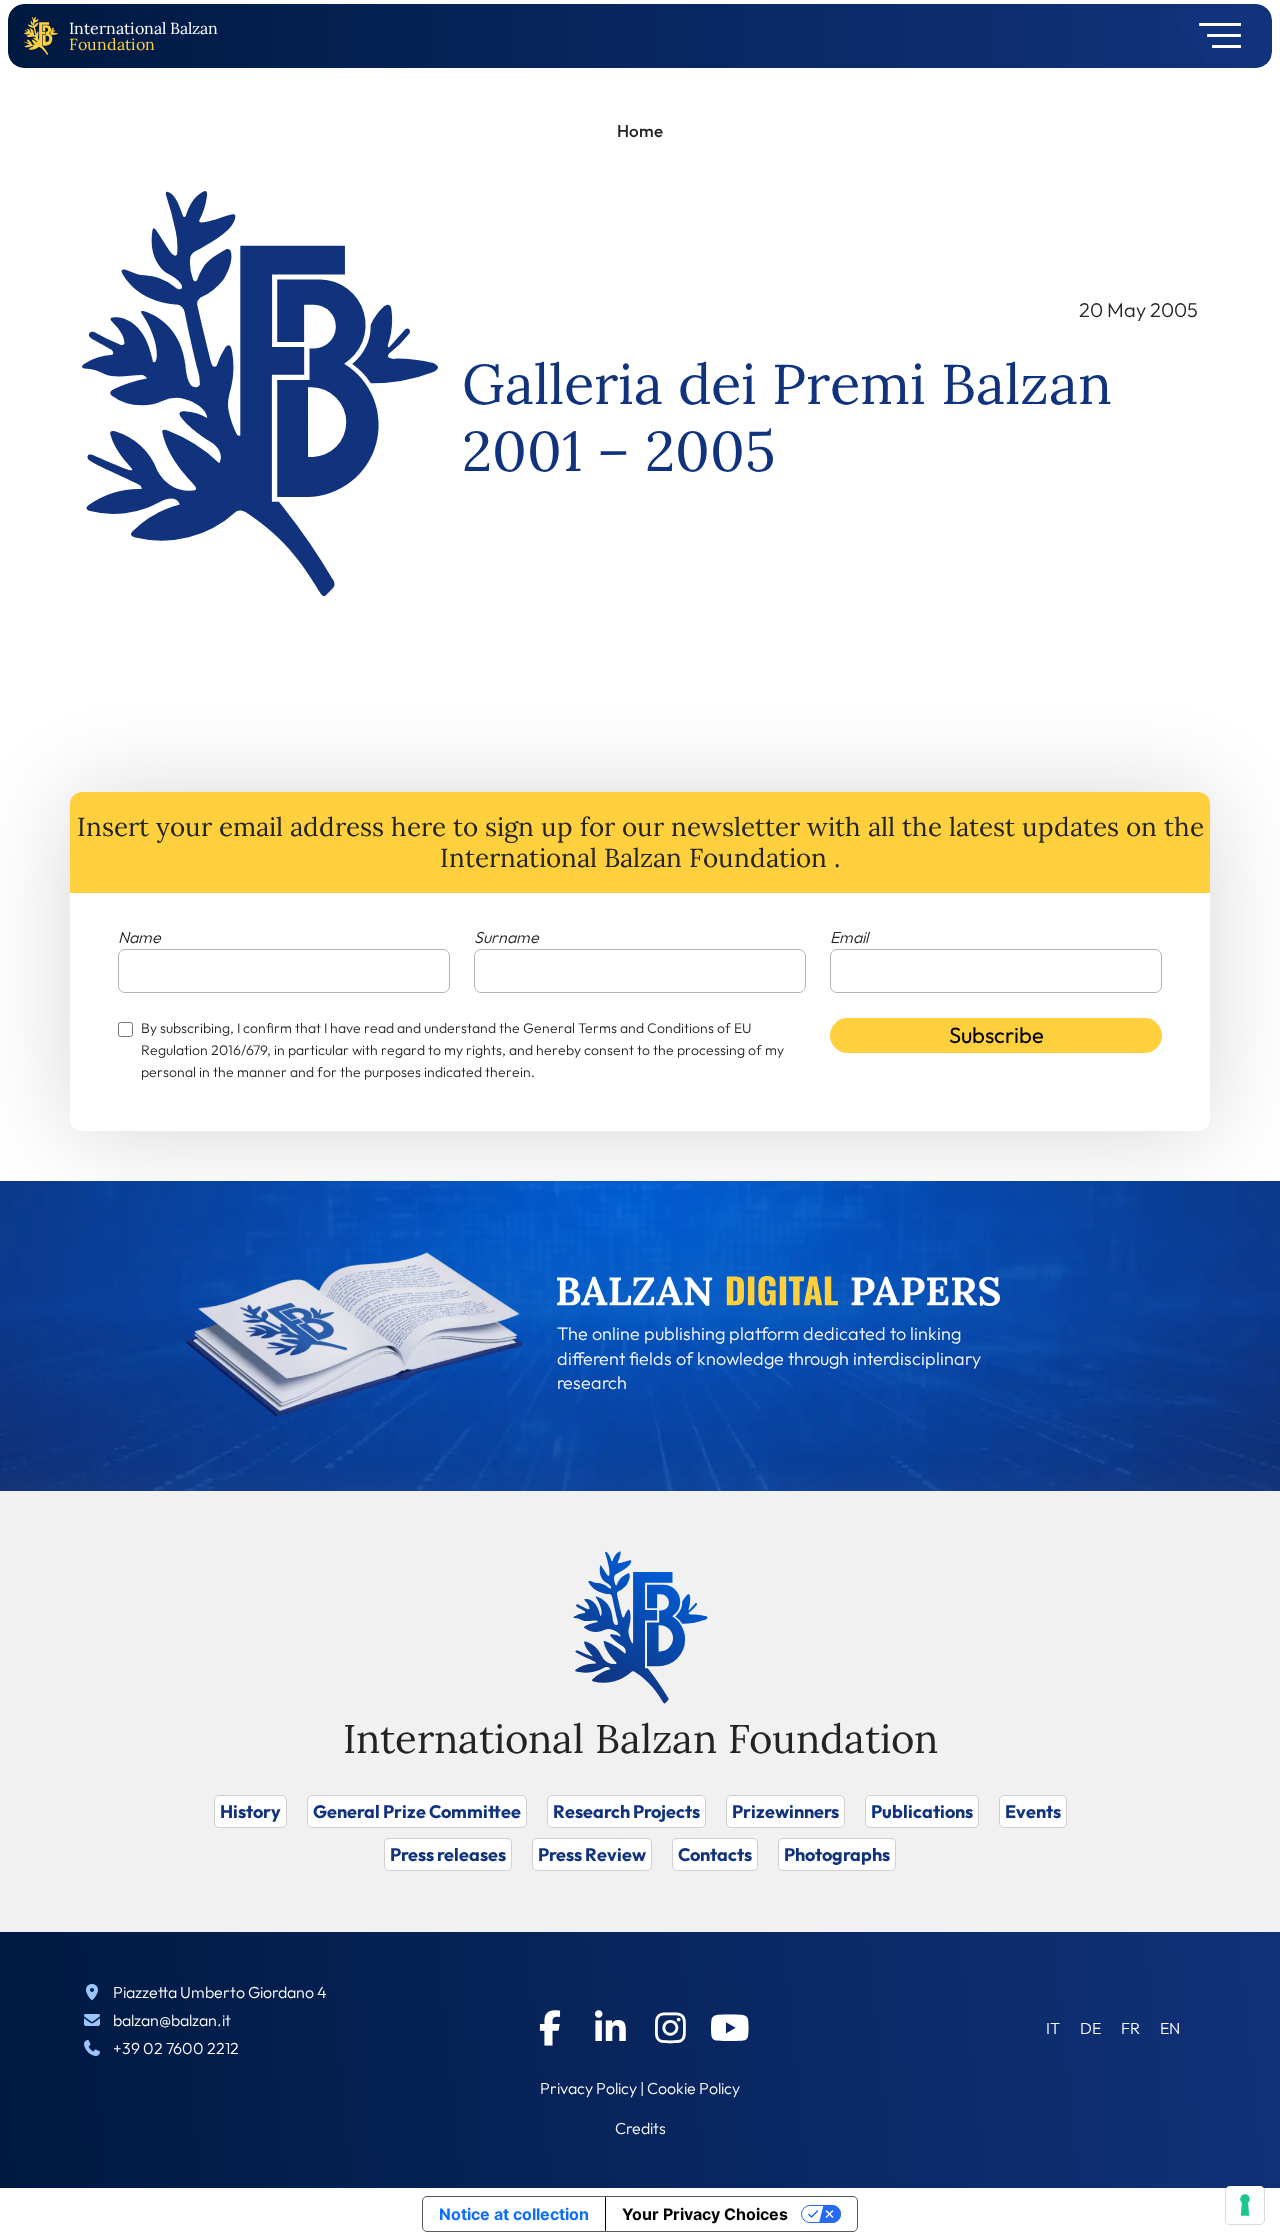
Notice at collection (514, 2214)
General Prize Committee (417, 1811)
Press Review (592, 1854)
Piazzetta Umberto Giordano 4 (220, 1992)
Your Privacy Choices (705, 2214)
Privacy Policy (588, 2088)
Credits (640, 2128)
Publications (922, 1811)
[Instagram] (670, 2028)
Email (849, 937)
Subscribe (996, 1035)
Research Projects (626, 1811)
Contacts (715, 1854)
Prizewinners (785, 1811)
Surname (506, 937)
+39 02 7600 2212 (176, 2048)
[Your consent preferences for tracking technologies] (1245, 2205)
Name (139, 937)
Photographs (837, 1854)
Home (640, 130)
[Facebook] (550, 2028)
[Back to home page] (45, 36)
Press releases (448, 1854)
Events (1033, 1811)
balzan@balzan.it (172, 2020)
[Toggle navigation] (1213, 36)
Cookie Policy (693, 2088)
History (250, 1811)
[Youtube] (730, 2028)
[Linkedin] (610, 2028)
